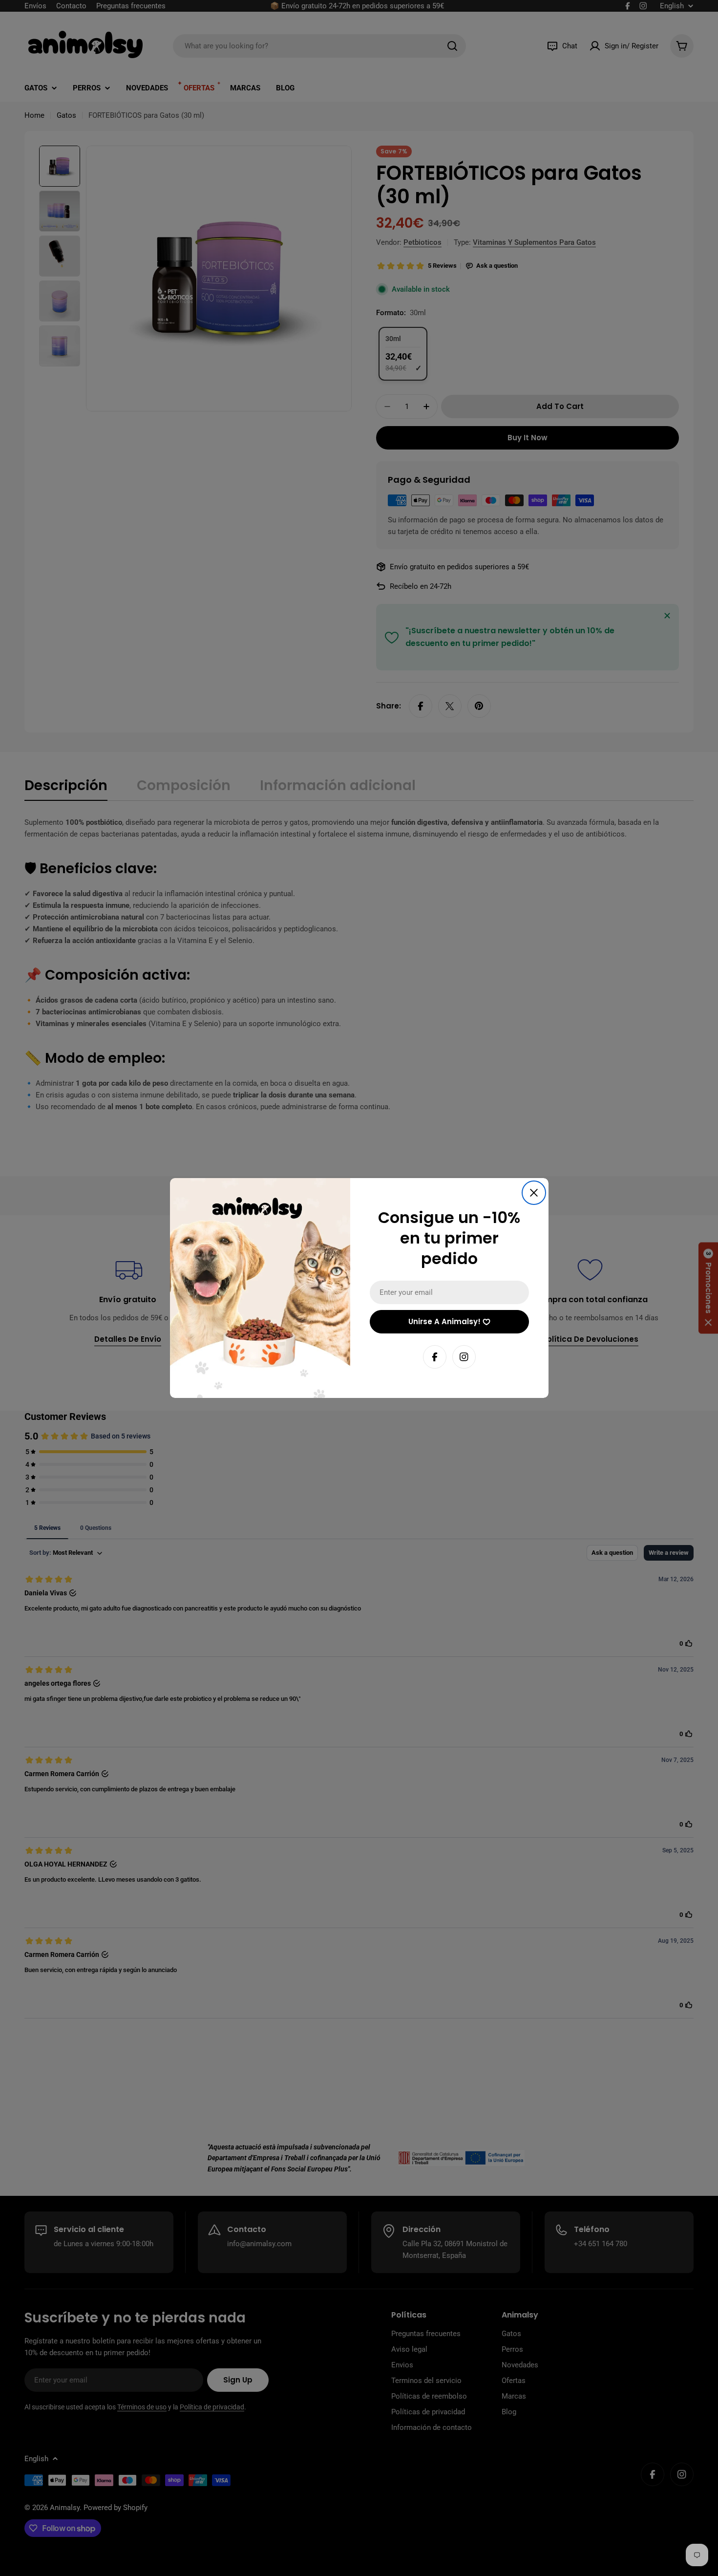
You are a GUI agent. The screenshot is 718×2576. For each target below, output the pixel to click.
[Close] (534, 1193)
